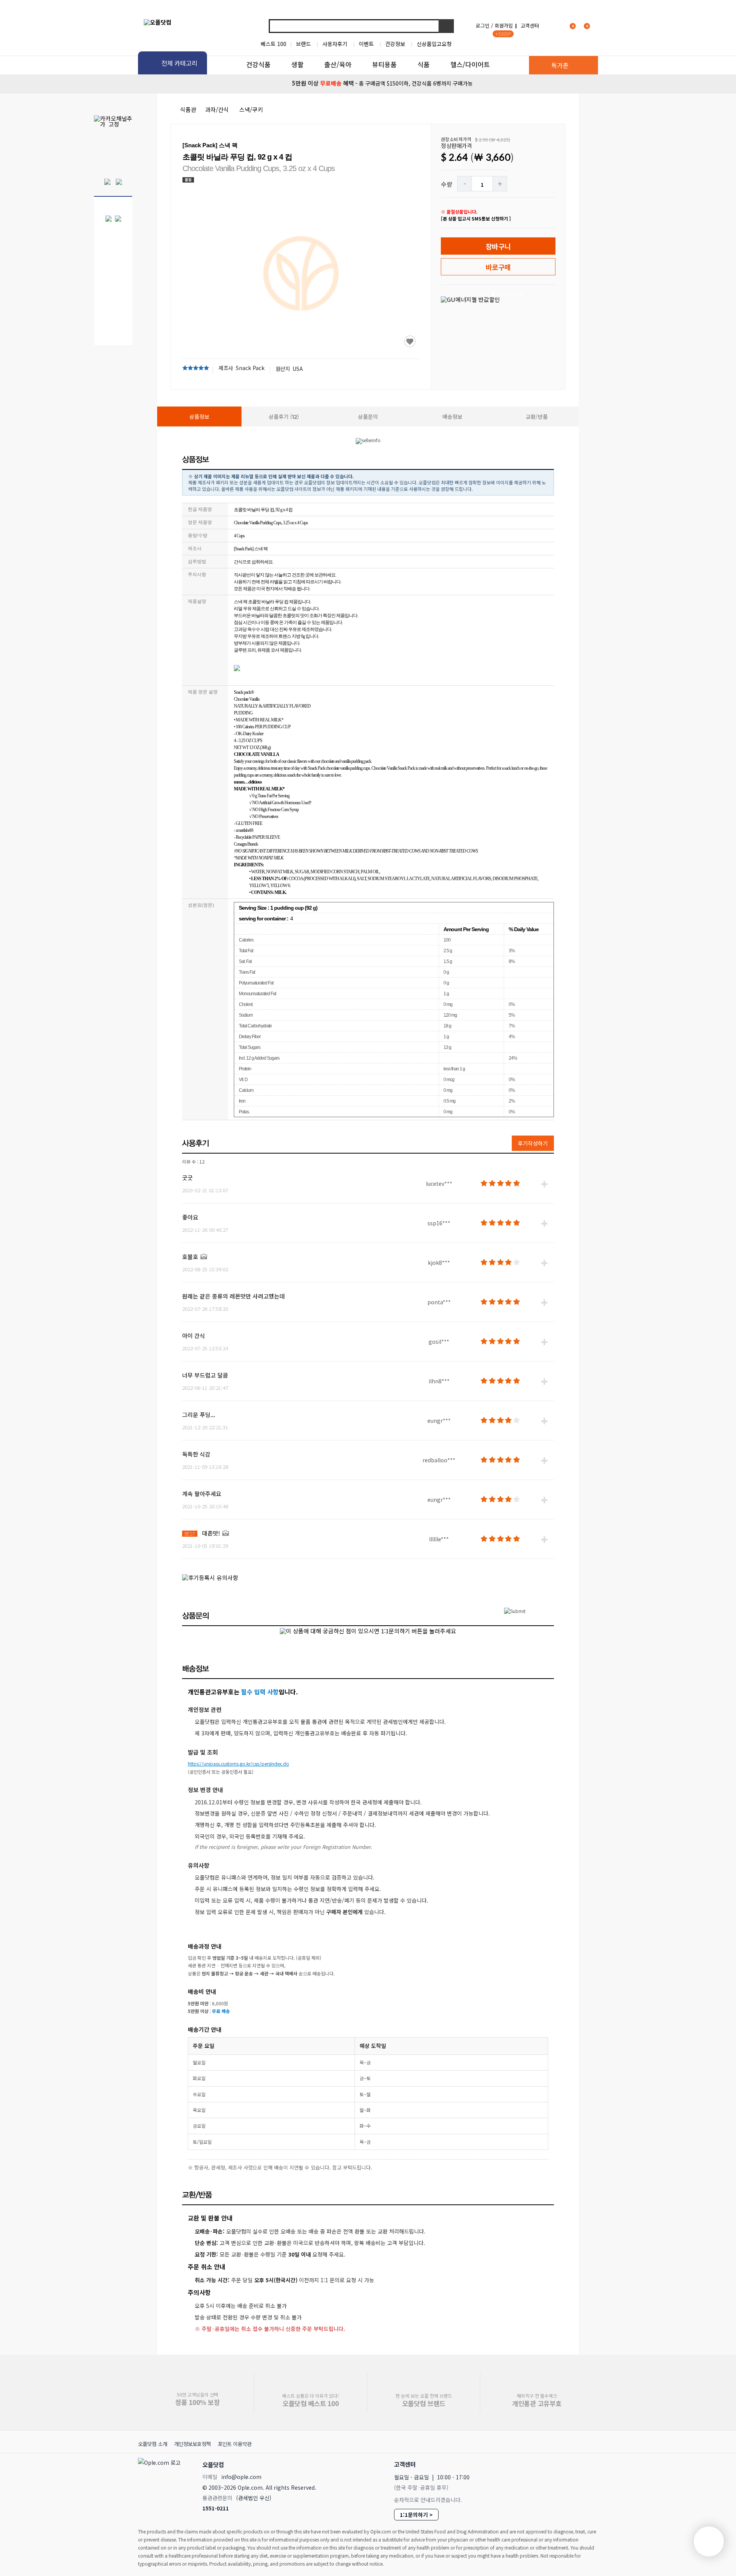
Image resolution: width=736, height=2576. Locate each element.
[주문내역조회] (597, 26)
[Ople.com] (161, 2484)
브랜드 (303, 44)
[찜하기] (410, 341)
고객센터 (530, 26)
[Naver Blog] (572, 2464)
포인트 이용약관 (235, 2444)
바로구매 (498, 267)
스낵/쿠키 (251, 109)
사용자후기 (335, 44)
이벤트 (366, 44)
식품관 (188, 109)
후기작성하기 (533, 1143)
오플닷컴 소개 (153, 2444)
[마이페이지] (554, 26)
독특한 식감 (196, 1454)
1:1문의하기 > (416, 2515)
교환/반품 (537, 416)
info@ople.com (241, 2477)
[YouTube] (589, 2464)
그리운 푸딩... (199, 1415)
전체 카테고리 (179, 63)
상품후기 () (284, 416)
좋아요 (190, 1217)
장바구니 (498, 246)
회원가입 (504, 26)
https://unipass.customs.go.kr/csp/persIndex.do (238, 1764)
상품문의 (368, 416)
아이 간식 (194, 1336)
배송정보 (452, 416)
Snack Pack (250, 368)
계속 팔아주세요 (202, 1494)
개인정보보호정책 (192, 2444)
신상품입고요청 (434, 44)
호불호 (190, 1257)
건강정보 (395, 44)
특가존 (560, 65)
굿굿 (187, 1178)
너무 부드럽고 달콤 (205, 1375)
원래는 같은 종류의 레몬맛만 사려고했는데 (233, 1296)
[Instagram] (555, 2464)
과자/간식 (217, 109)
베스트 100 (274, 44)
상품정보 (199, 416)
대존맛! (211, 1533)
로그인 (483, 26)
